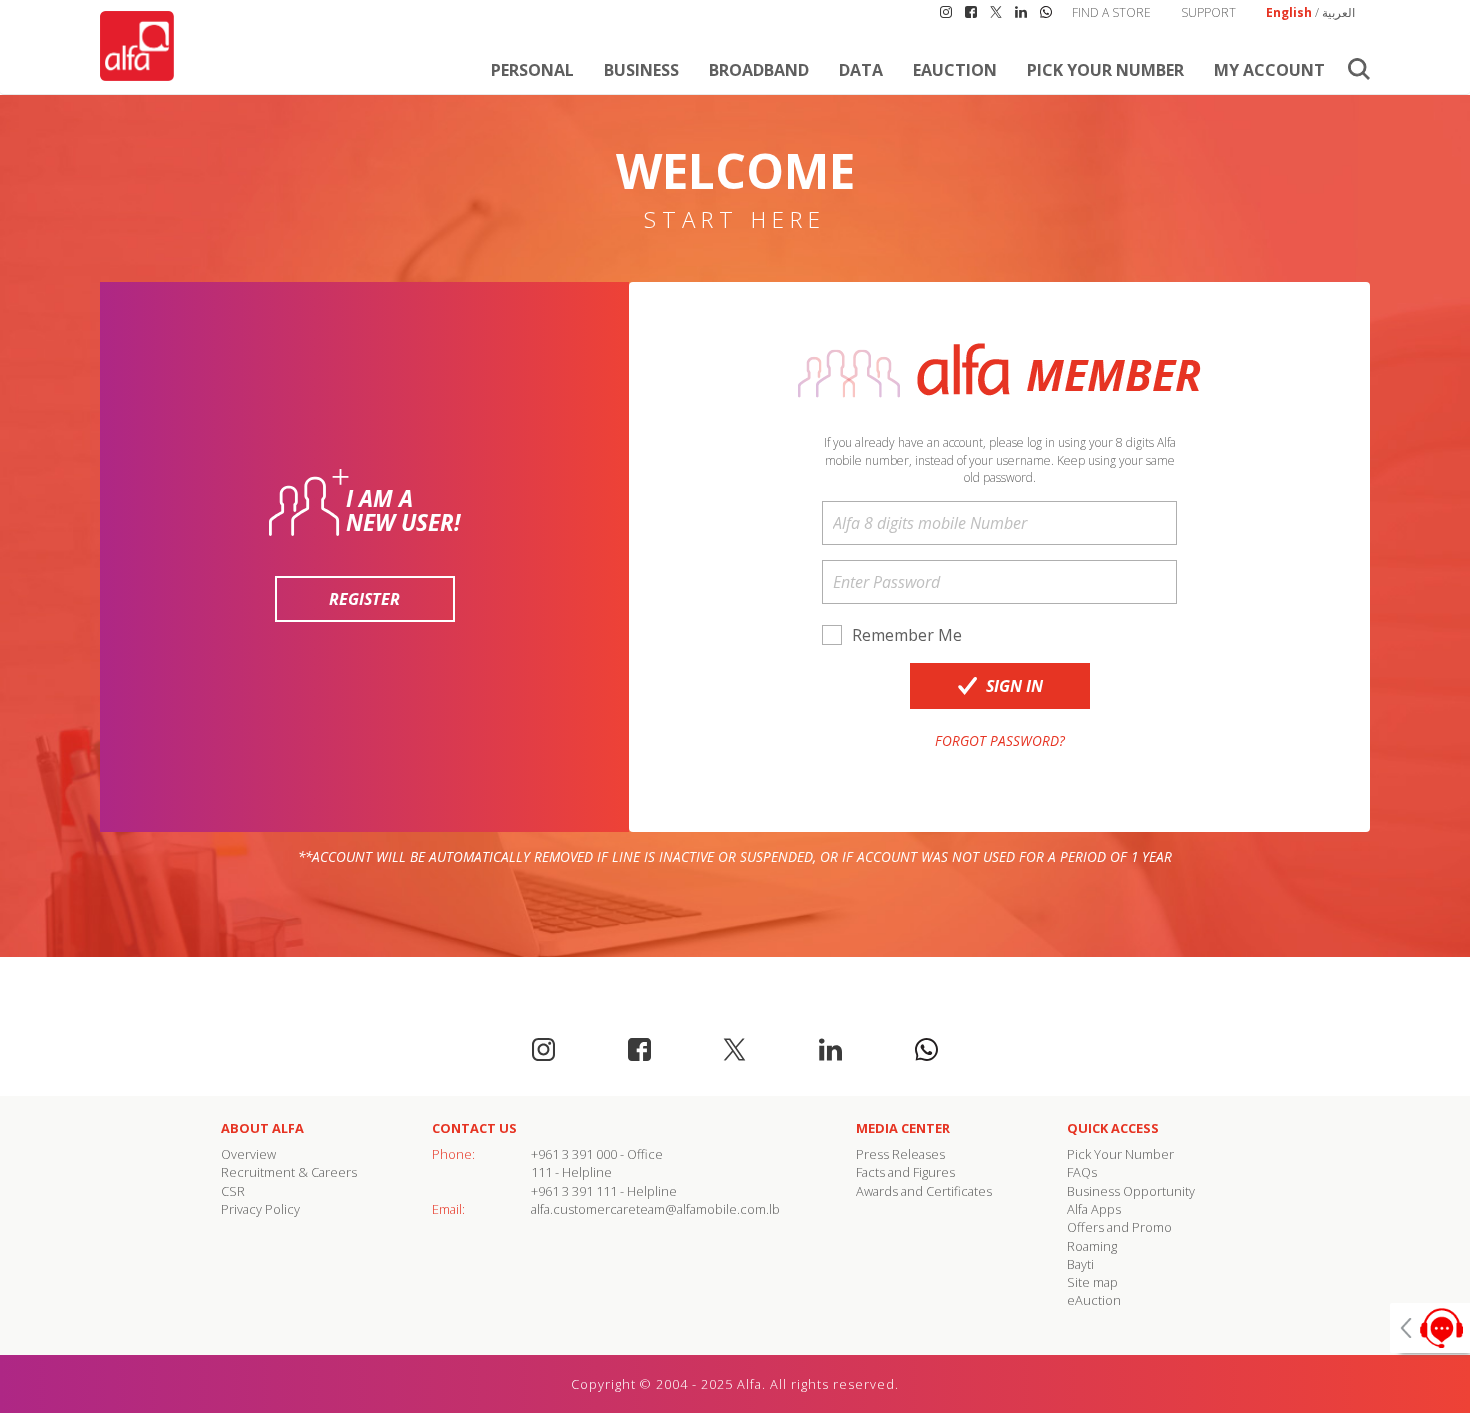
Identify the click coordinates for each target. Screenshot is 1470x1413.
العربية (1338, 12)
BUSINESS (641, 70)
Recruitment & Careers (289, 1172)
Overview (248, 1154)
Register (364, 599)
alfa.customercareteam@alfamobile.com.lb (655, 1209)
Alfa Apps (1094, 1209)
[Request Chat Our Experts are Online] (1430, 1328)
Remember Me (907, 635)
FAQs (1082, 1172)
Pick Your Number (1105, 70)
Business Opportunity (1131, 1191)
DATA (861, 70)
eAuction (955, 70)
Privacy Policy (260, 1209)
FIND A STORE (1111, 12)
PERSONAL (532, 70)
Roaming (1092, 1246)
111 (541, 1172)
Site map (1092, 1282)
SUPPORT (1208, 12)
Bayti (1080, 1264)
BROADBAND (759, 70)
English (1289, 12)
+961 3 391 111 (574, 1191)
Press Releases (900, 1154)
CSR (233, 1191)
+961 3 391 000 (574, 1154)
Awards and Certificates (924, 1191)
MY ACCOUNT (1269, 70)
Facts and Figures (905, 1172)
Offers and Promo (1119, 1227)
